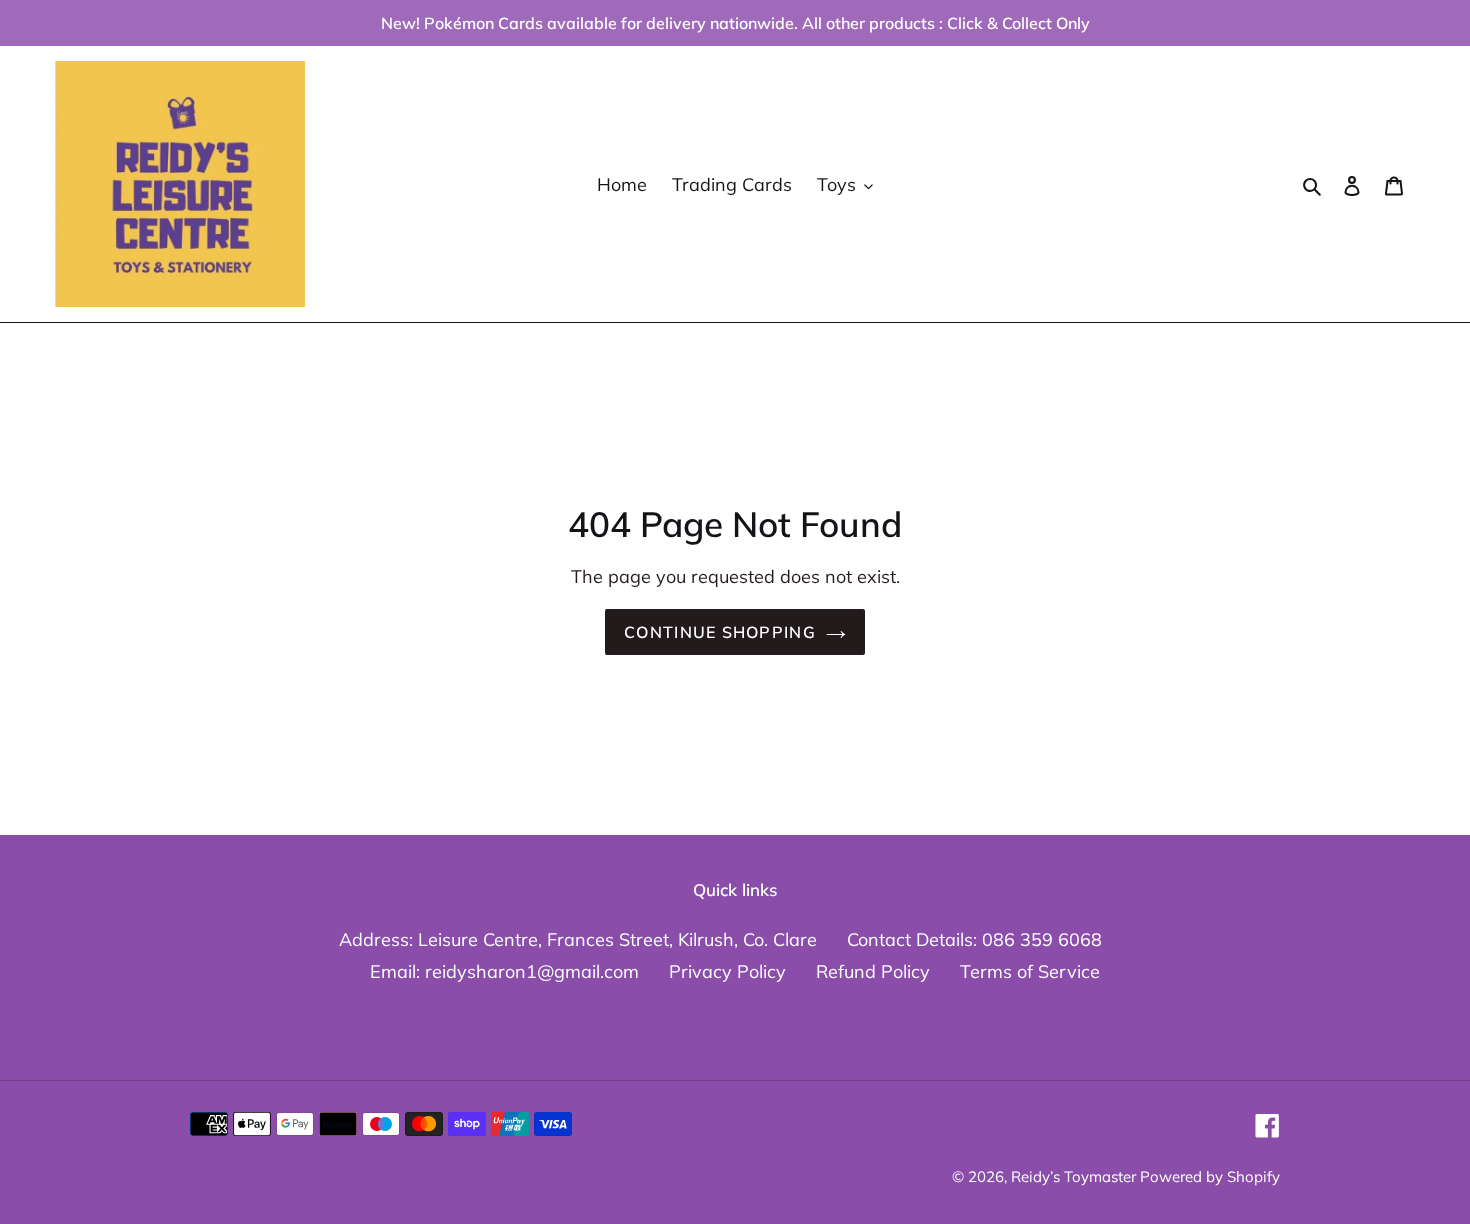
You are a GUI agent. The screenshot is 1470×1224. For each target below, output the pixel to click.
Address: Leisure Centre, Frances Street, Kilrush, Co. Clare (578, 939)
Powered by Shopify (1210, 1176)
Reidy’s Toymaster (1075, 1176)
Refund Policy (873, 971)
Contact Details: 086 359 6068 (974, 939)
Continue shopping (720, 632)
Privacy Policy (727, 971)
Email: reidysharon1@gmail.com (504, 971)
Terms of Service (1030, 971)
